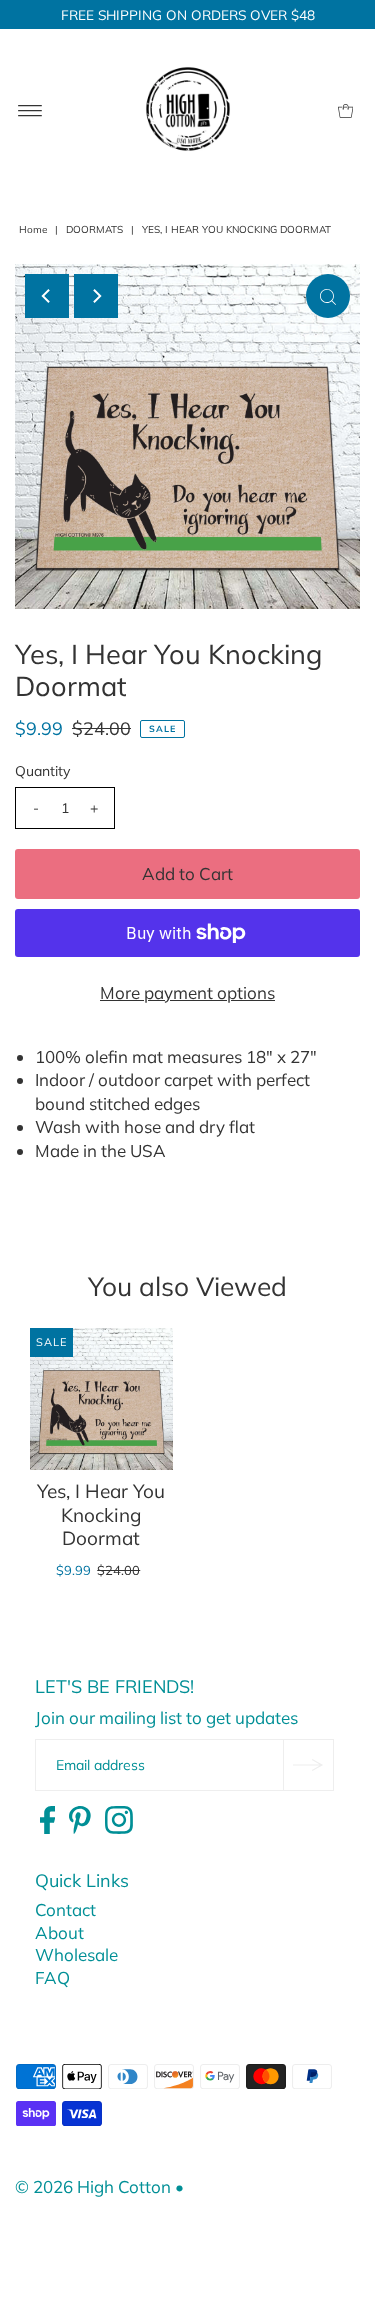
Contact (65, 1909)
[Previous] (47, 296)
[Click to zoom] (328, 296)
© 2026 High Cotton (93, 2186)
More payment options (187, 992)
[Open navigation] (30, 109)
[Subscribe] (308, 1765)
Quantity (42, 771)
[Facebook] (47, 1821)
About (59, 1932)
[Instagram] (119, 1821)
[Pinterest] (80, 1821)
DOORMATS (94, 229)
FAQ (52, 1977)
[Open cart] (345, 109)
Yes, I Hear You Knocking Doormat (101, 1514)
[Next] (96, 296)
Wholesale (76, 1954)
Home (33, 229)
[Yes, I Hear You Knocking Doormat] (101, 1399)
